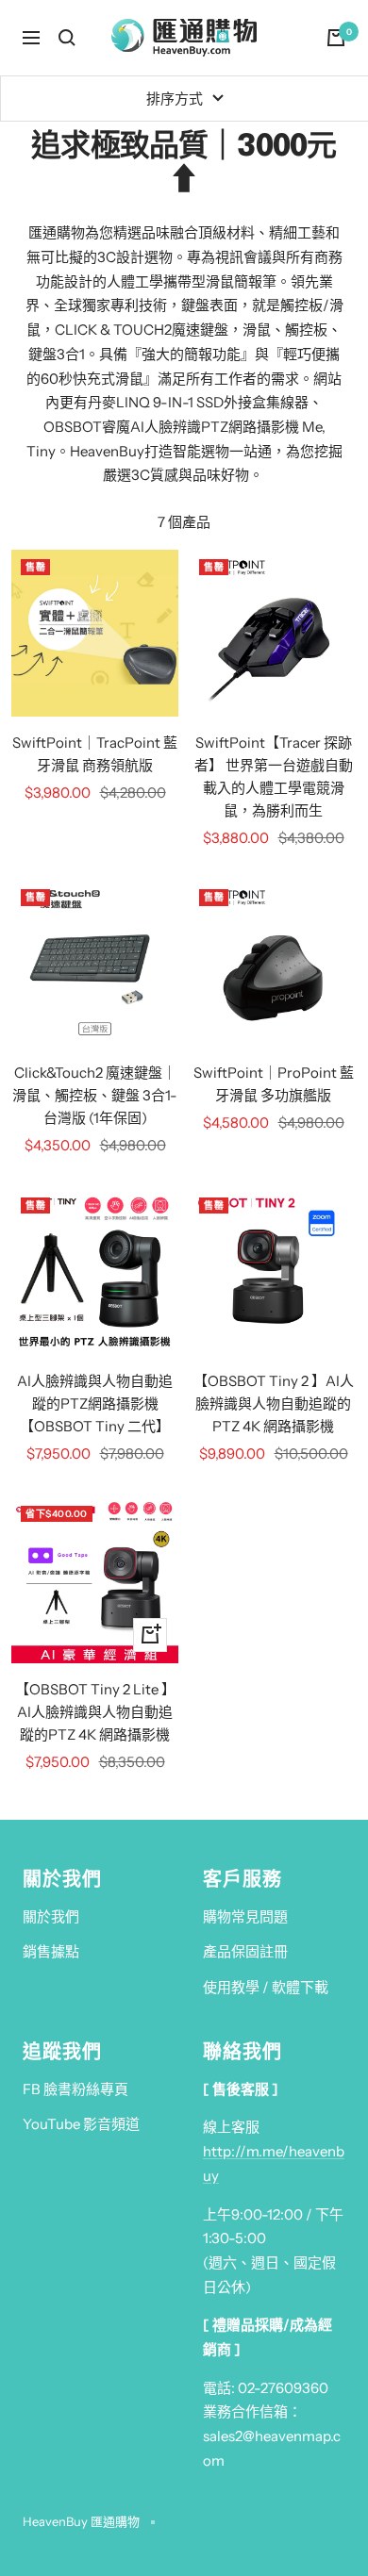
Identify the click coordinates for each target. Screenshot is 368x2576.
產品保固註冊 (245, 1951)
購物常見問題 (245, 1916)
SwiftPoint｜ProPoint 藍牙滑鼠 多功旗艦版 (274, 1084)
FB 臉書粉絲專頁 (75, 2089)
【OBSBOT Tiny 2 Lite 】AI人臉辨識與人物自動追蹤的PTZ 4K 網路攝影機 (95, 1712)
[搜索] (67, 38)
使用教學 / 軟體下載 (266, 1987)
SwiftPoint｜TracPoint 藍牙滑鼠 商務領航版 (95, 754)
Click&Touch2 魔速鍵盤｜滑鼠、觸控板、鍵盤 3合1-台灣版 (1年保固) (95, 1095)
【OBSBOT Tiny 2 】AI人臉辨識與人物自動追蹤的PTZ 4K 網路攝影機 (274, 1404)
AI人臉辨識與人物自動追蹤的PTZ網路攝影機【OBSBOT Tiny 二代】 (95, 1404)
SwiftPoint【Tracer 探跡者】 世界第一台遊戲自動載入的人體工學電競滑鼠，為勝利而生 (274, 776)
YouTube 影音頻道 (81, 2124)
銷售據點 (51, 1951)
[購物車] (336, 38)
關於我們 (51, 1916)
